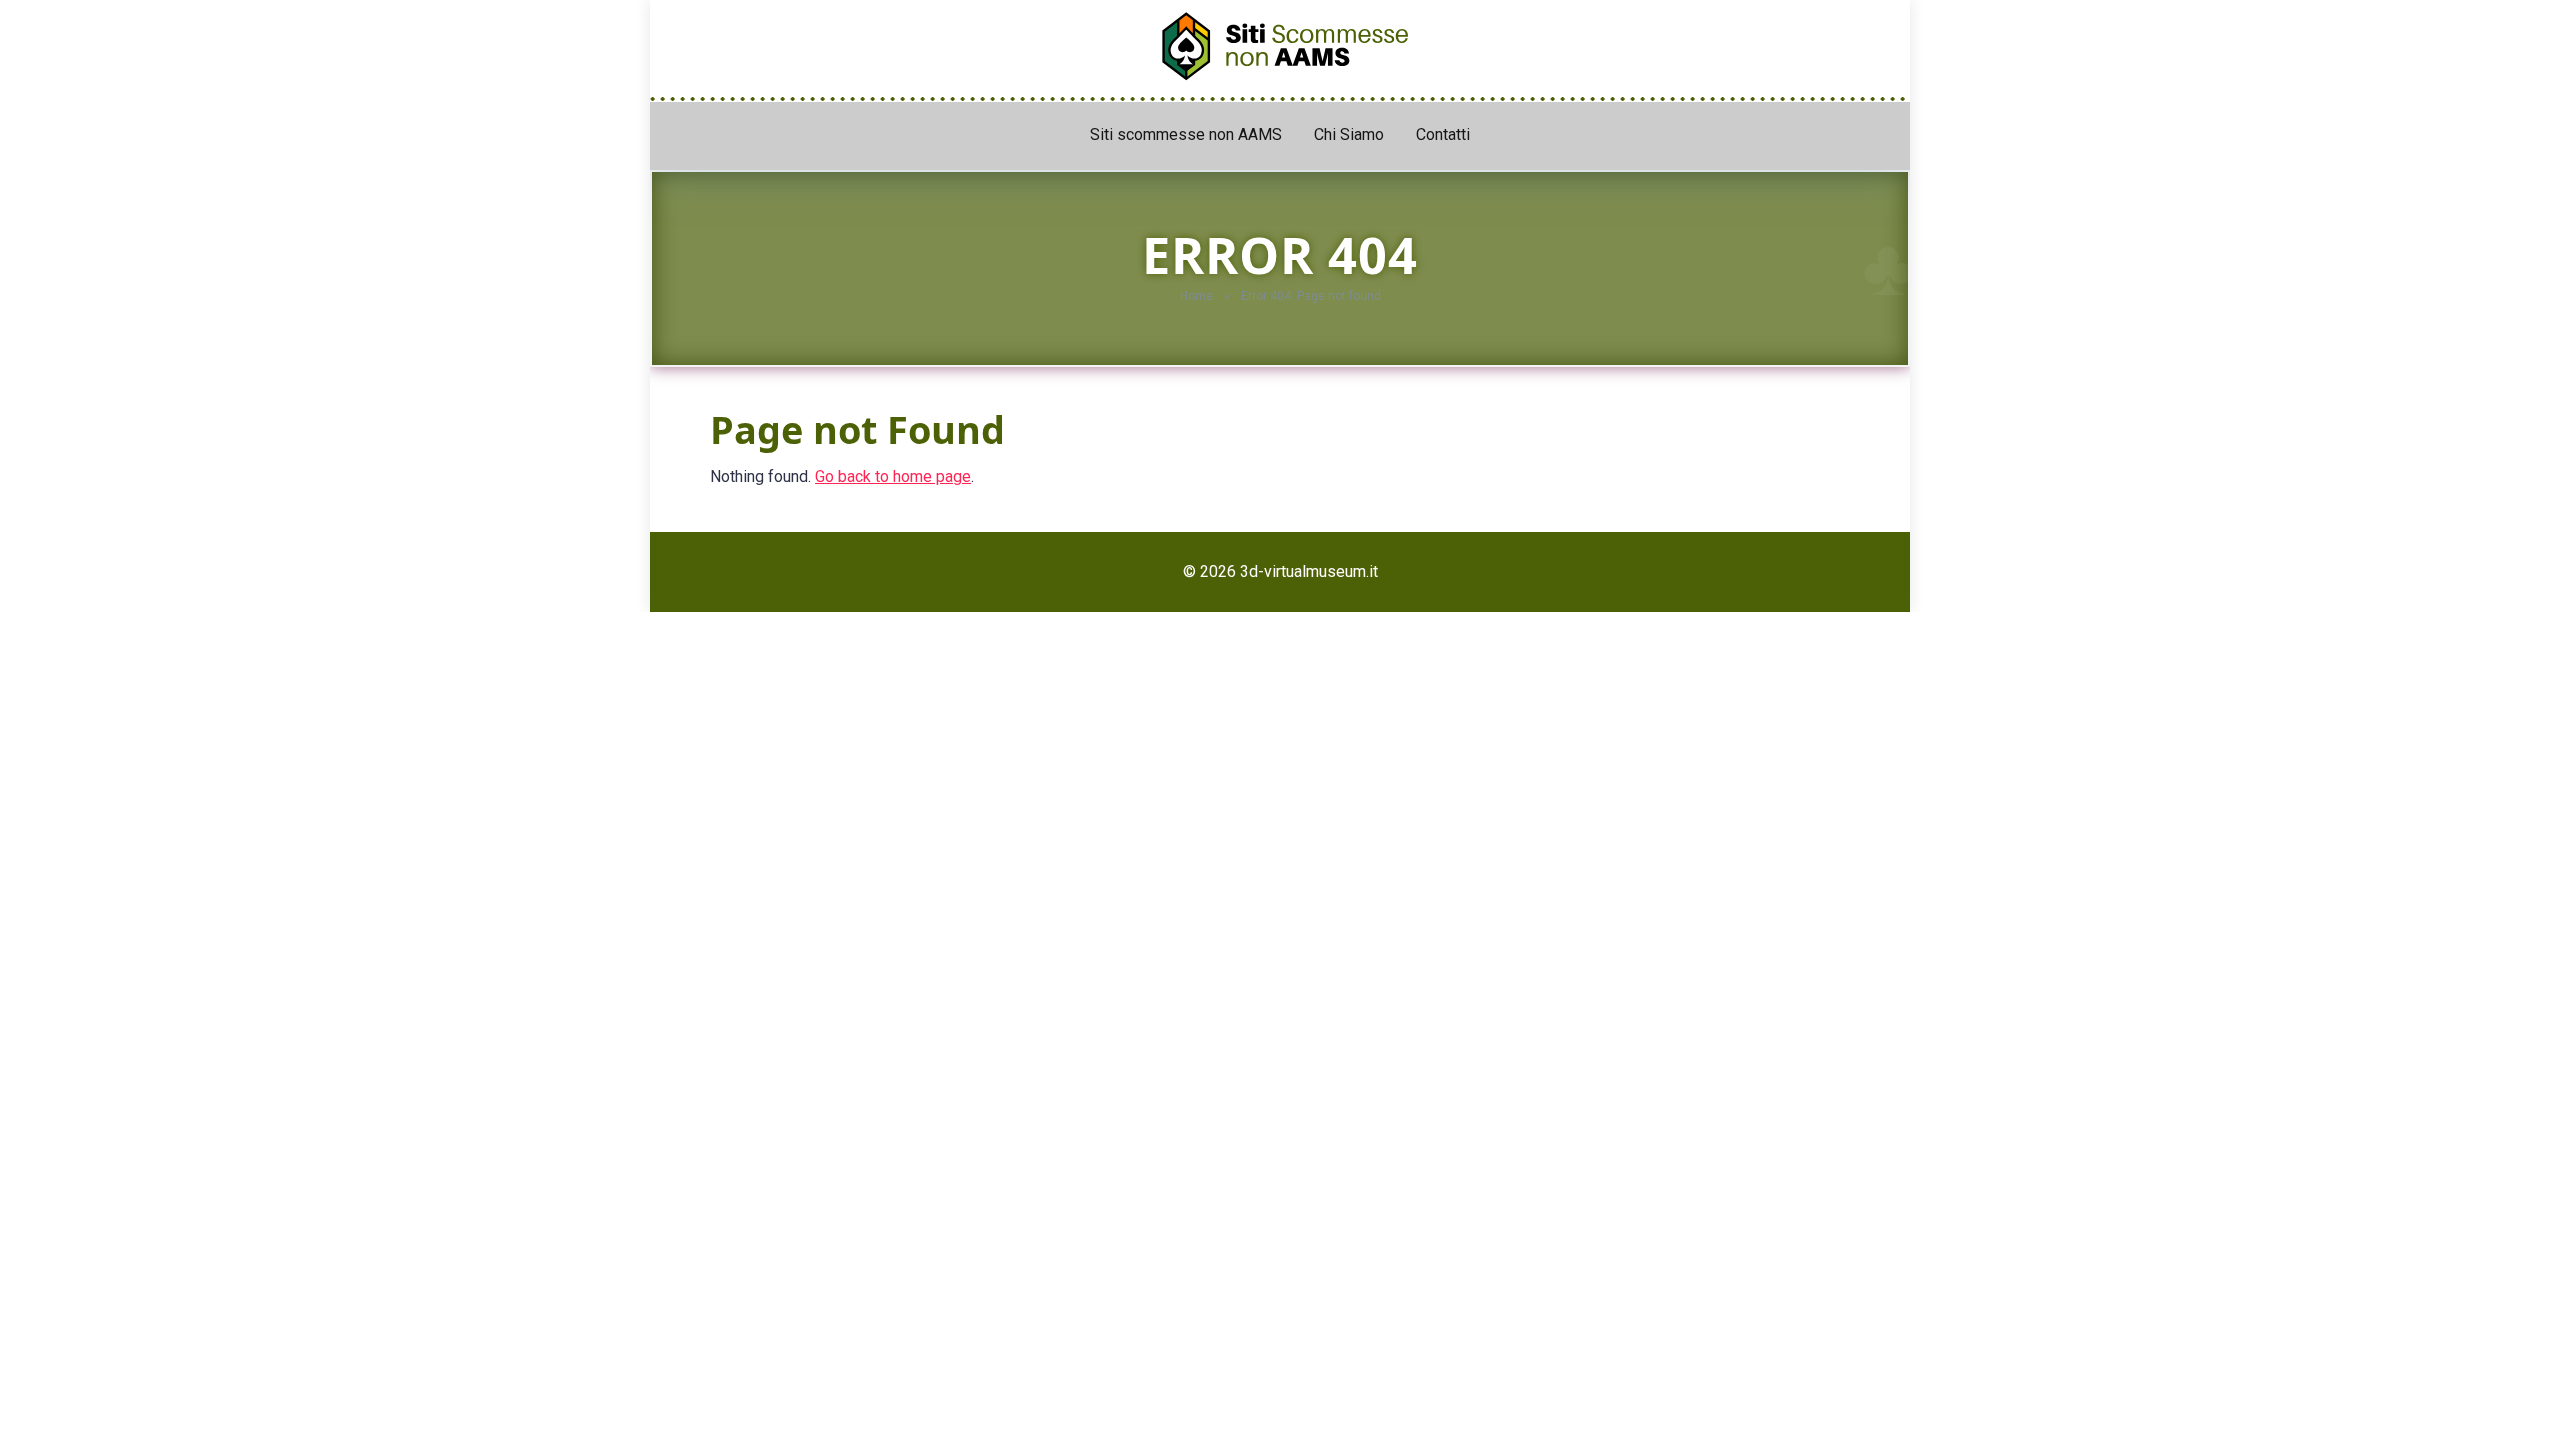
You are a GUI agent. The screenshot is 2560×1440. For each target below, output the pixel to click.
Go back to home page (893, 476)
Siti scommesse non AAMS (1186, 134)
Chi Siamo (1349, 134)
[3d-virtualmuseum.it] (1280, 41)
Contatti (1443, 134)
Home (1196, 296)
